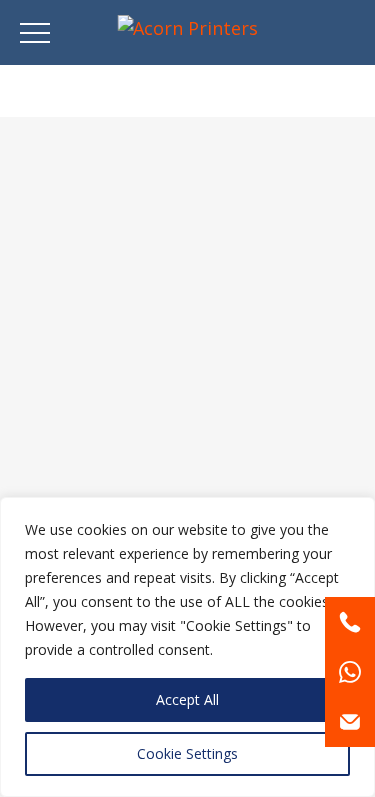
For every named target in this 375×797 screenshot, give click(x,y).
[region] (187, 647)
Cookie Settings (187, 753)
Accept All (187, 699)
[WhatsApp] (350, 672)
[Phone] (350, 622)
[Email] (350, 722)
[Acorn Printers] (187, 28)
